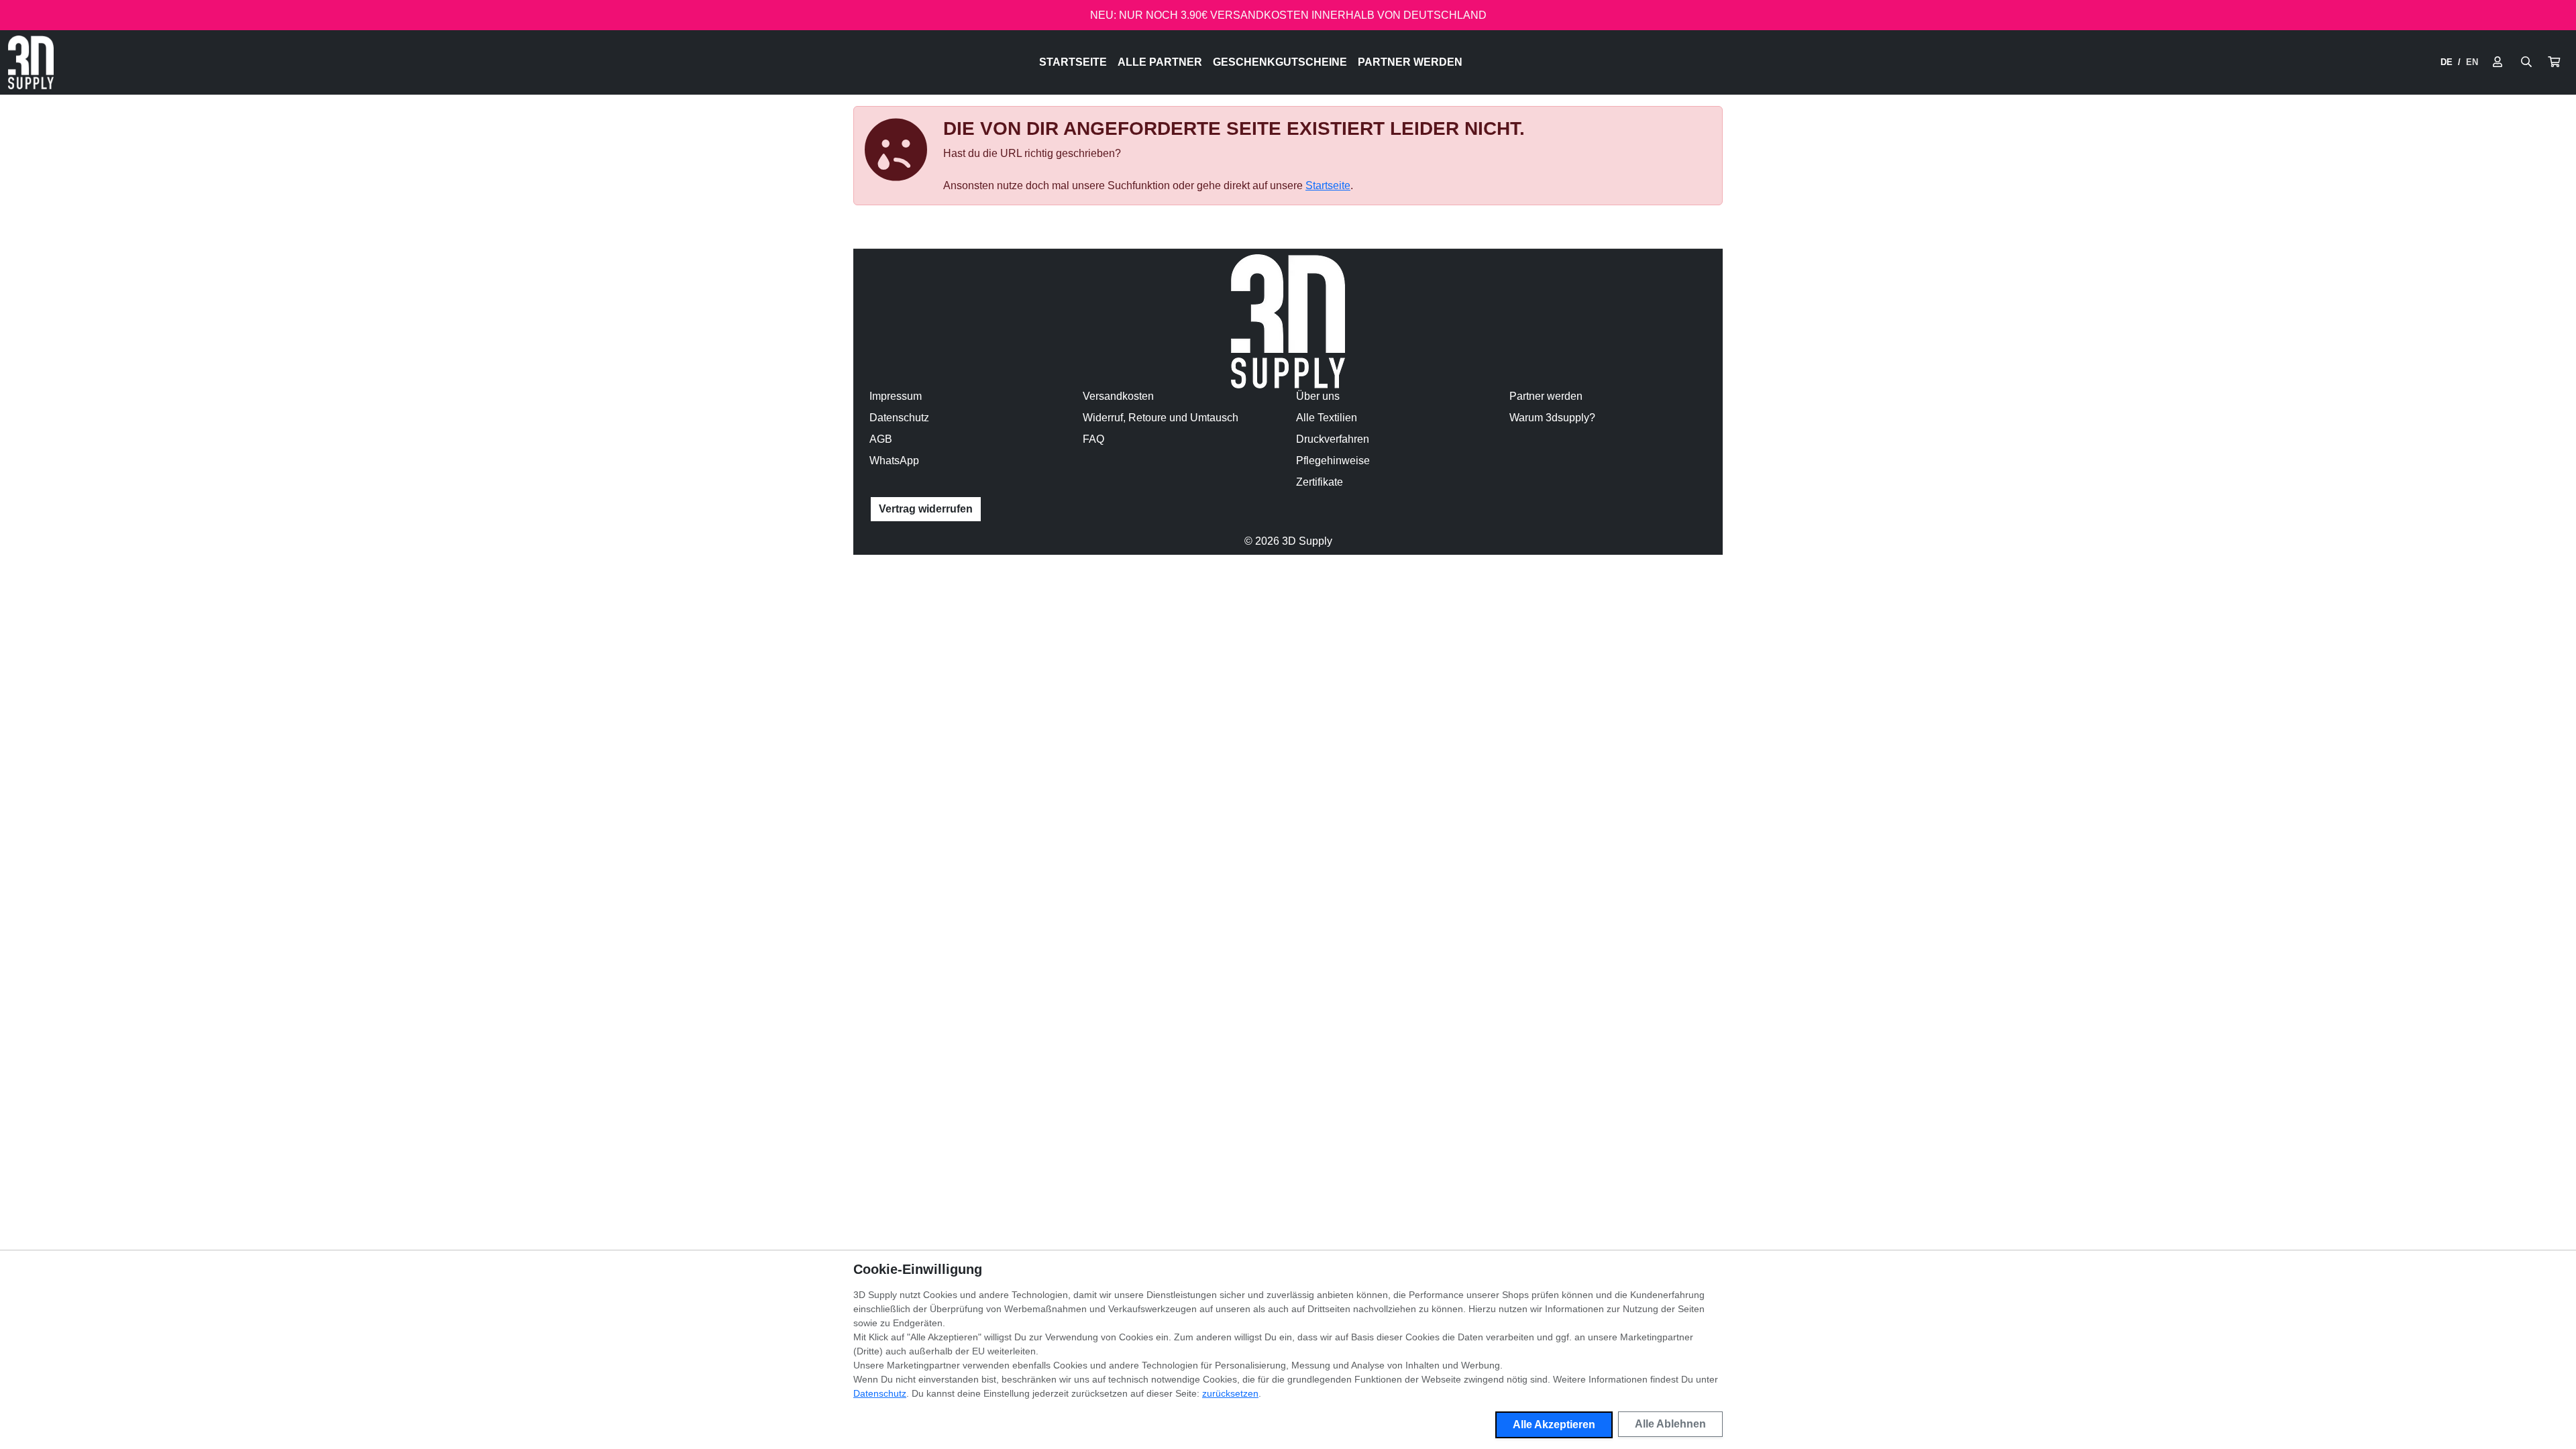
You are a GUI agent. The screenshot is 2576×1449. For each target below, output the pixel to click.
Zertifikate (1320, 482)
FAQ (1093, 439)
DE (2447, 62)
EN (2472, 62)
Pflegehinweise (1333, 461)
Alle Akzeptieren (1554, 1425)
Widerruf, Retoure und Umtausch (1161, 418)
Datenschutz (899, 418)
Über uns (1318, 396)
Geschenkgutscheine (1280, 62)
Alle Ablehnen (1670, 1424)
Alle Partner (1160, 62)
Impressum (896, 396)
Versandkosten (1118, 396)
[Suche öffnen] (2526, 62)
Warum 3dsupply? (1552, 418)
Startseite (1073, 62)
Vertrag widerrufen (926, 509)
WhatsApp (894, 461)
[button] (2554, 62)
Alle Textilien (1327, 418)
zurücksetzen (1230, 1393)
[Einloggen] (2498, 62)
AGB (881, 439)
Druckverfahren (1333, 439)
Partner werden (1410, 62)
